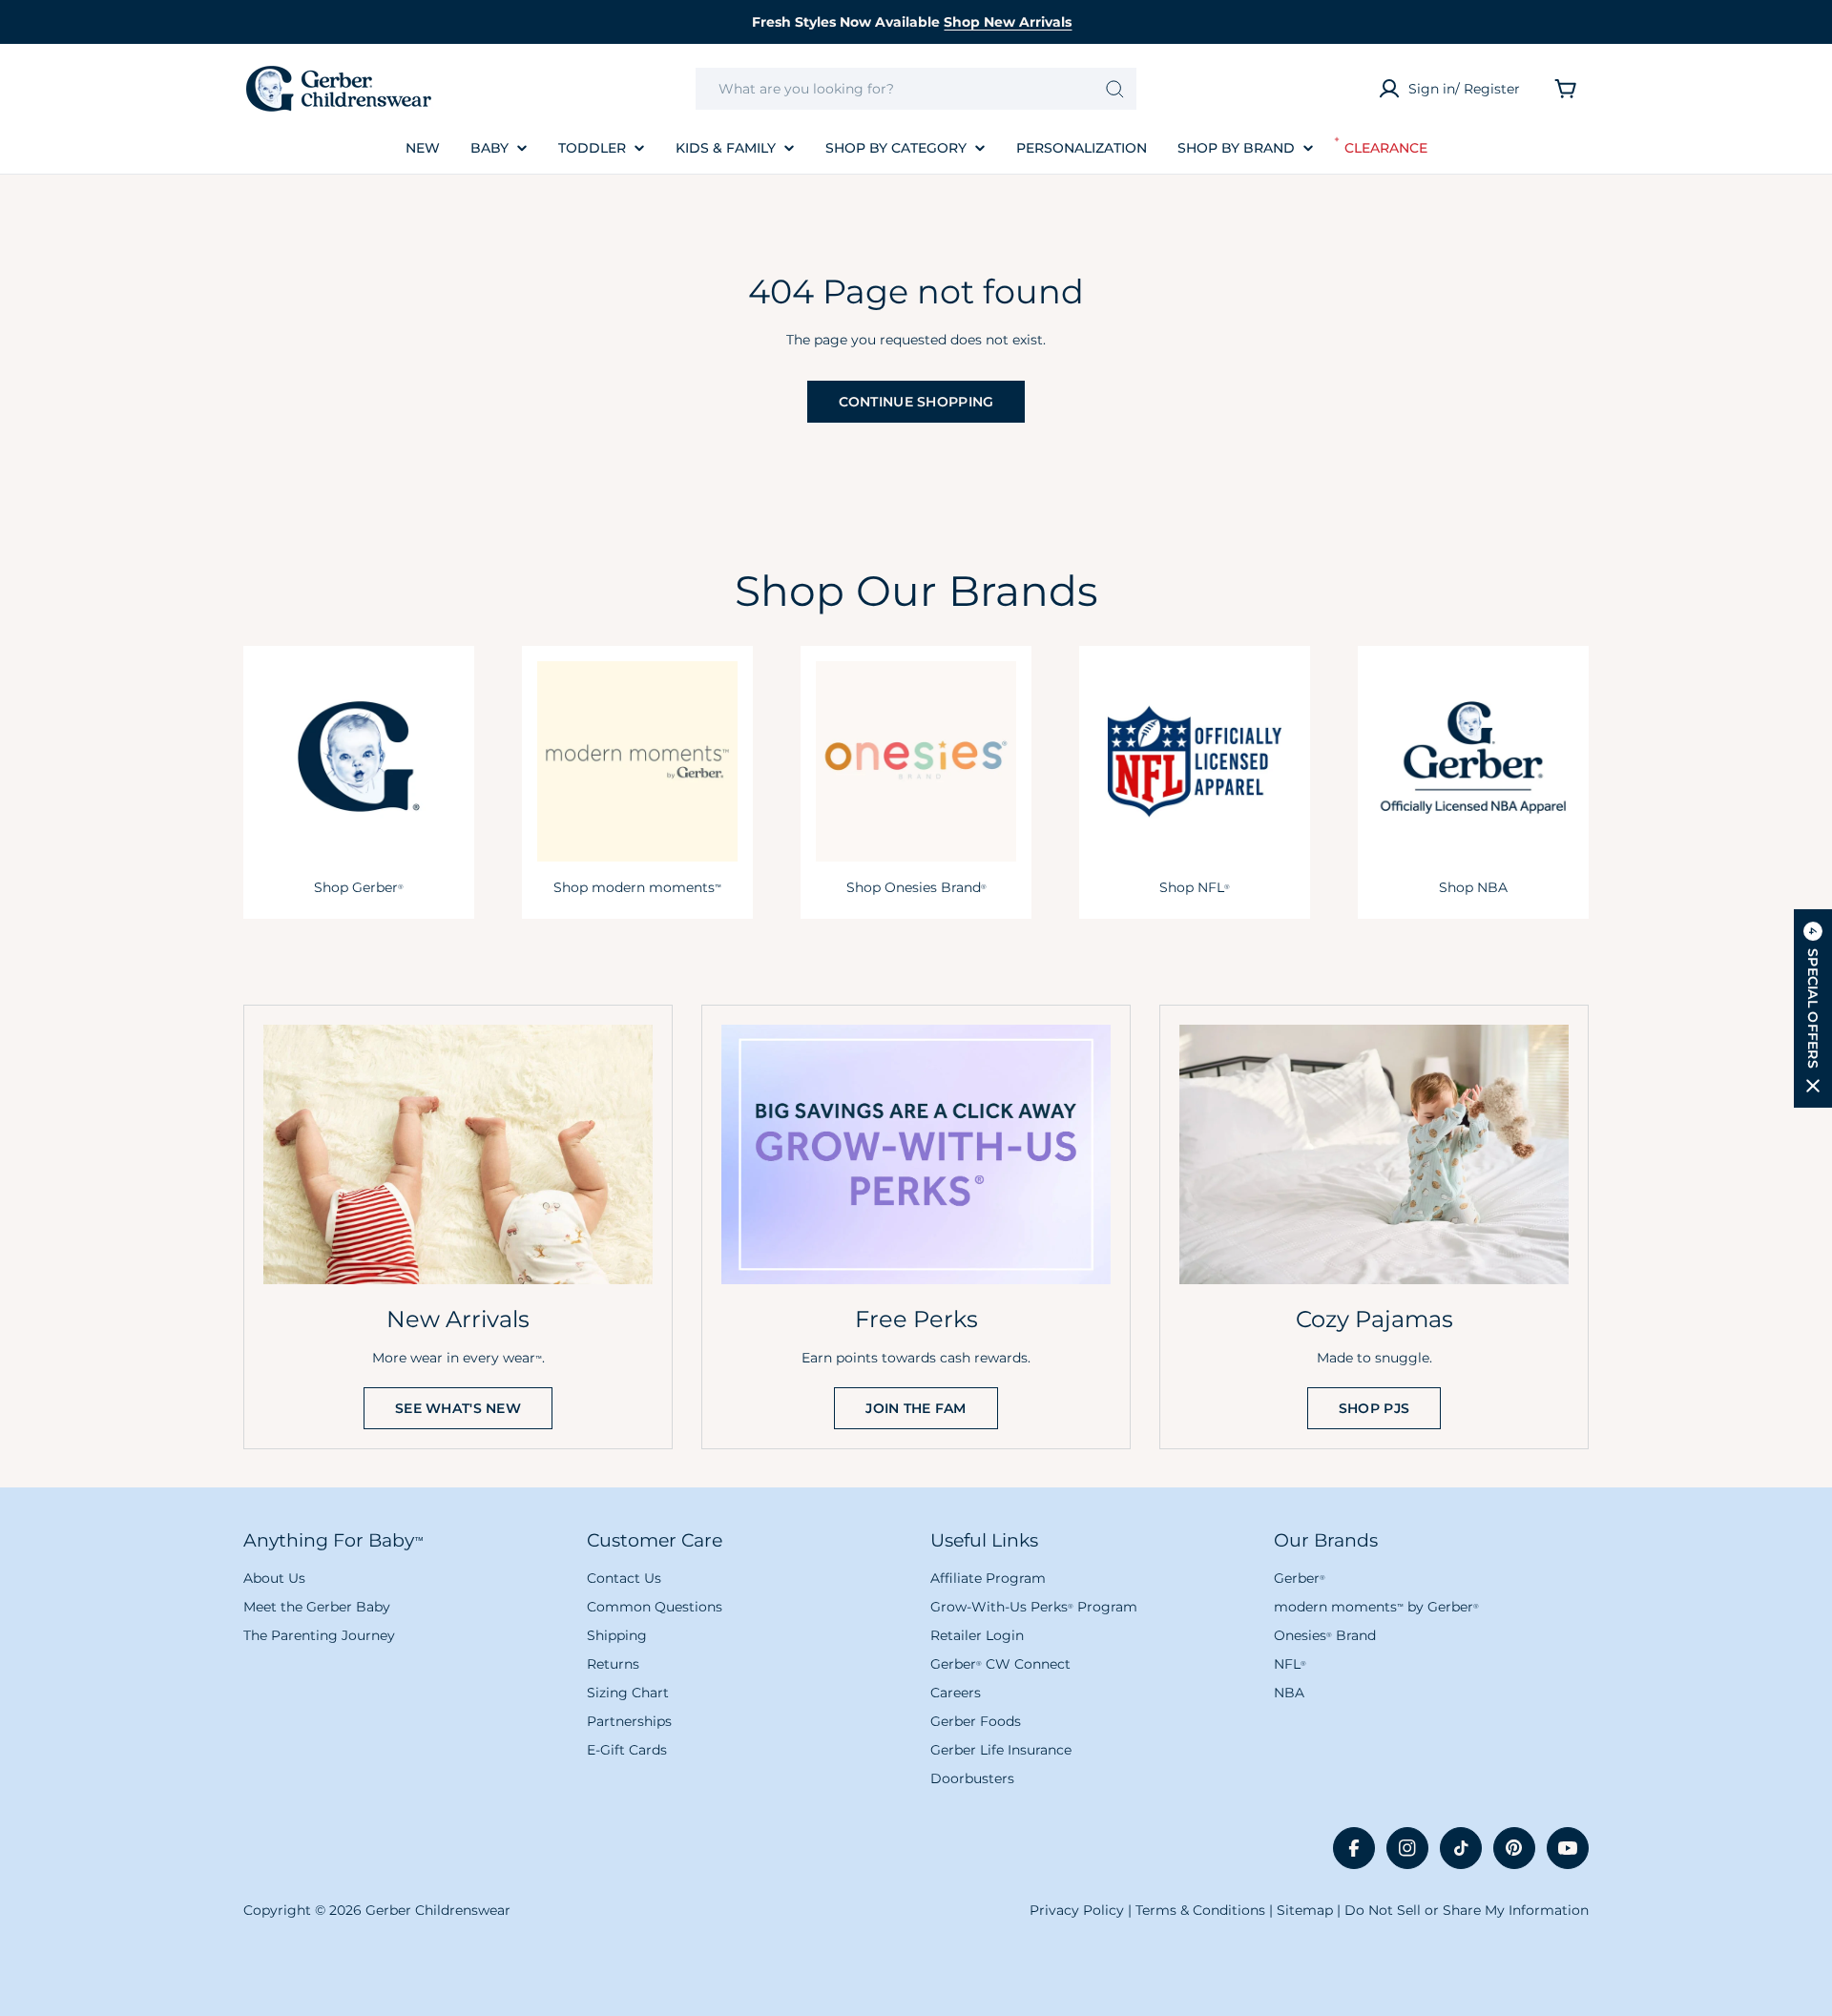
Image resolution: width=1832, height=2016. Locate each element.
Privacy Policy (1077, 1910)
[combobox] (916, 89)
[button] (1813, 1008)
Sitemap (1305, 1910)
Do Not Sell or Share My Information (1467, 1910)
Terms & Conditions (1200, 1910)
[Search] (1115, 89)
